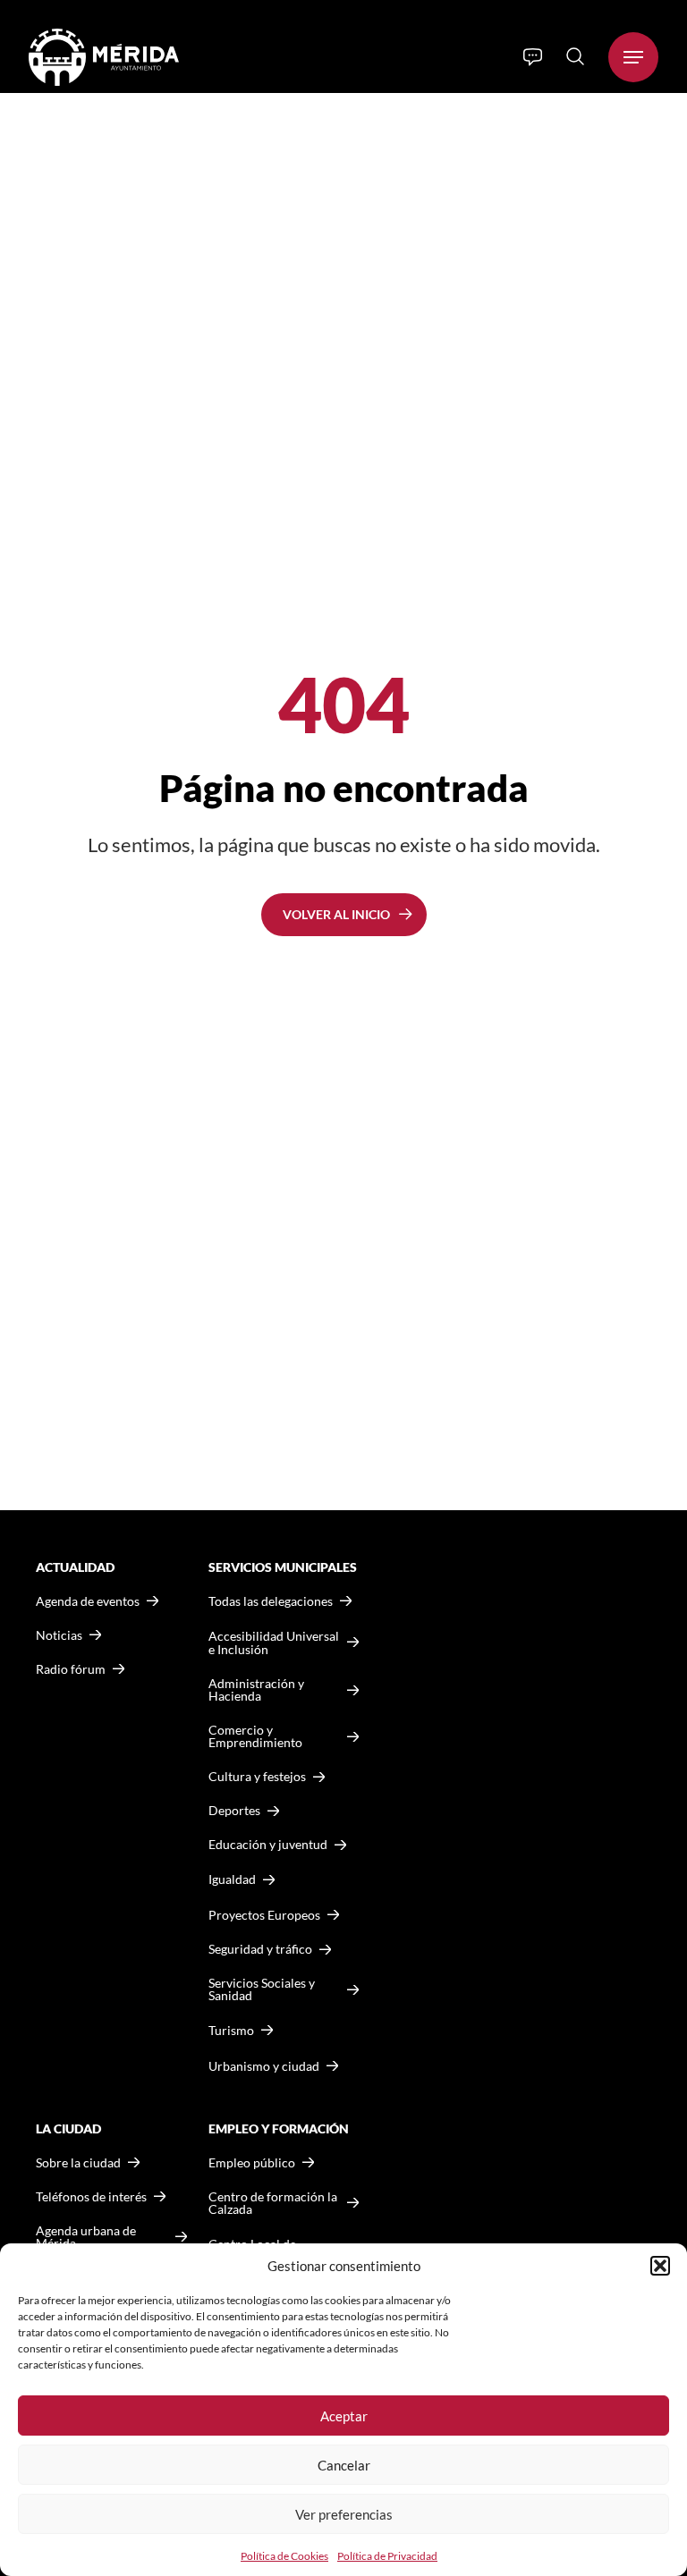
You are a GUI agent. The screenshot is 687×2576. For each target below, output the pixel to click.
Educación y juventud (268, 1845)
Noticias (59, 1635)
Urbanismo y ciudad (264, 2066)
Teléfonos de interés (91, 2197)
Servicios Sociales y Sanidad (262, 1989)
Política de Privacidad (387, 2556)
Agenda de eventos (88, 1601)
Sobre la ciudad (78, 2163)
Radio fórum (71, 1669)
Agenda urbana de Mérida (86, 2237)
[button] (660, 2266)
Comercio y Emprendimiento (255, 1736)
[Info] (533, 57)
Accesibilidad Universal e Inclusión (274, 1643)
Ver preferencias (344, 2514)
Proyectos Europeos (264, 1915)
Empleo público (252, 2163)
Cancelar (344, 2465)
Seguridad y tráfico (260, 1949)
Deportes (234, 1811)
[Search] (575, 56)
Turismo (231, 2030)
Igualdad (232, 1879)
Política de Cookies (284, 2556)
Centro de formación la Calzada (273, 2203)
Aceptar (344, 2416)
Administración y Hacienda (256, 1690)
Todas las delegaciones (271, 1601)
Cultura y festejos (257, 1777)
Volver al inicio (336, 914)
